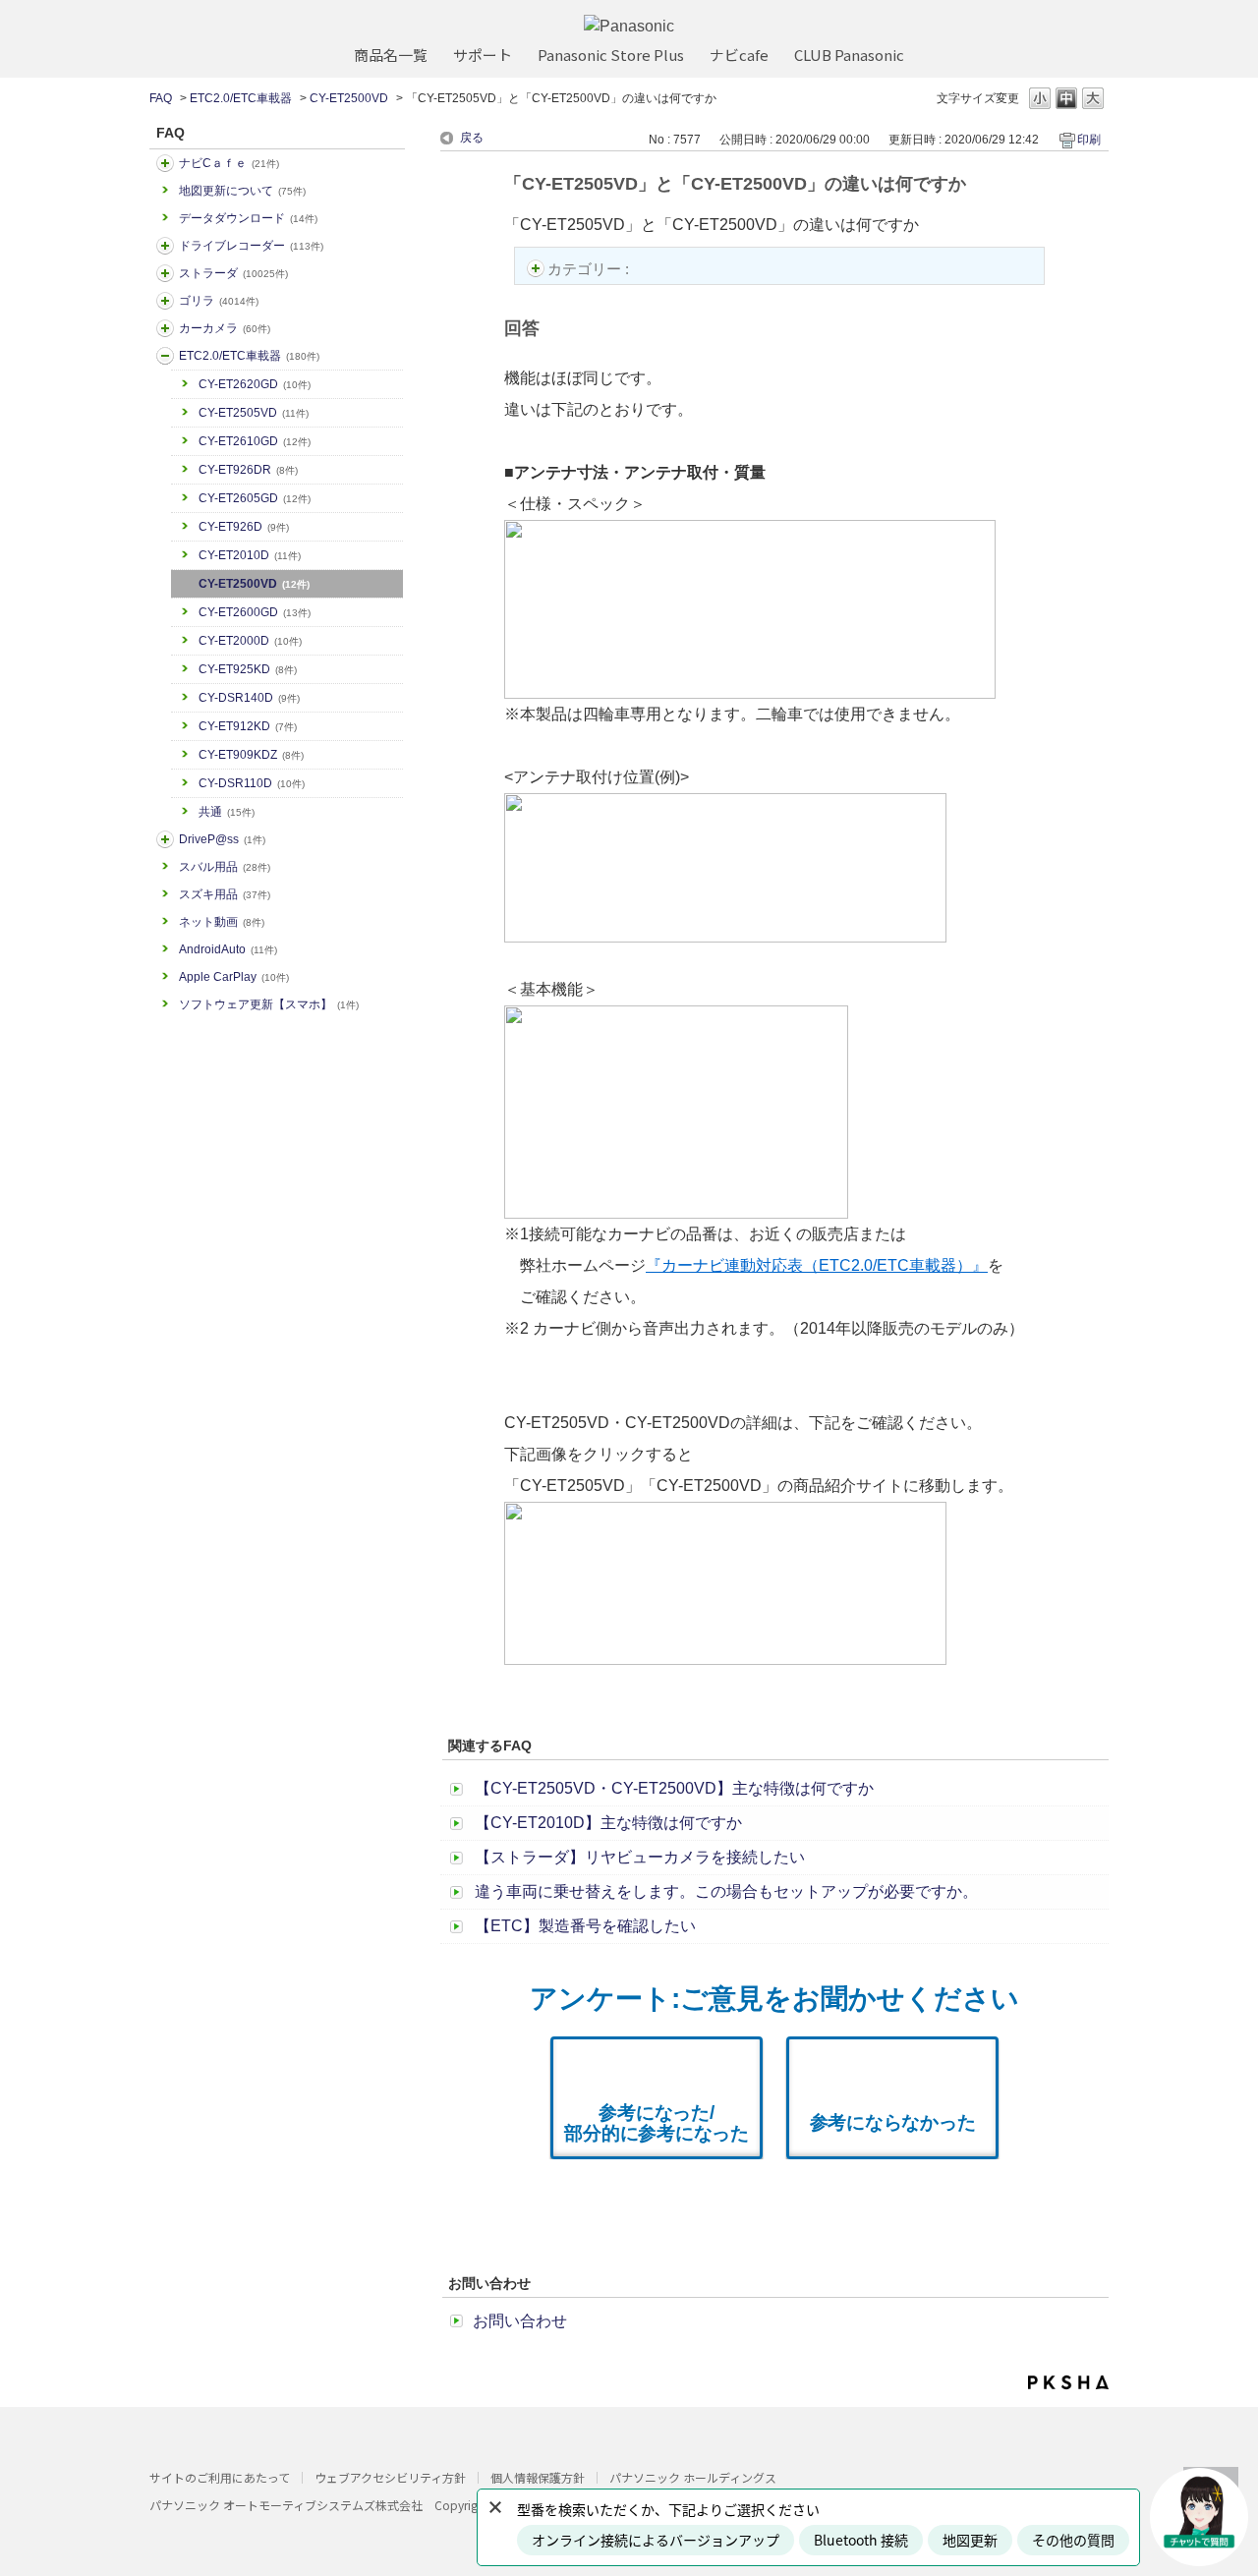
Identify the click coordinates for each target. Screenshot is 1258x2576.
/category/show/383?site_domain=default (165, 301)
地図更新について (242, 191)
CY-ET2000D (250, 641)
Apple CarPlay (234, 977)
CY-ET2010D (250, 555)
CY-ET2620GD (255, 384)
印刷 (1089, 140)
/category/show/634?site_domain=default (165, 246)
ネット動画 (222, 922)
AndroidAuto (228, 949)
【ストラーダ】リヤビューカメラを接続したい (640, 1857)
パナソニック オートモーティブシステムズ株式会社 (286, 2505)
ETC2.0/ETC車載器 (241, 98)
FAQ (161, 98)
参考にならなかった (893, 2122)
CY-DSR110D (252, 783)
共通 (227, 812)
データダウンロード (248, 218)
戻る (472, 138)
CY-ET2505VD (254, 413)
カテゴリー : (590, 269)
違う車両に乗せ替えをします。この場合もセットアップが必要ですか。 (726, 1891)
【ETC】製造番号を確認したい (585, 1926)
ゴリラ (219, 301)
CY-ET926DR (248, 470)
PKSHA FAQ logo (1068, 2382)
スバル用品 (225, 867)
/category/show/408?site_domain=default (165, 163)
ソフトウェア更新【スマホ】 (269, 1004)
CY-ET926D (244, 527)
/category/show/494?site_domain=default (165, 328)
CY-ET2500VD (349, 98)
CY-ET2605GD (255, 498)
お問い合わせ (520, 2321)
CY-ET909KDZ (251, 755)
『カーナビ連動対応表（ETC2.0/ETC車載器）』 (817, 1265)
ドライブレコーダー (251, 246)
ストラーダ (233, 273)
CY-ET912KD (248, 726)
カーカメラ (225, 328)
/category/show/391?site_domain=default (165, 273)
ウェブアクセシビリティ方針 (390, 2477)
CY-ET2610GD (255, 441)
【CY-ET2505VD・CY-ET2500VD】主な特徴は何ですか (674, 1788)
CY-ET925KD (248, 669)
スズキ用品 (225, 894)
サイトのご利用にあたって (220, 2477)
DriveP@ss (222, 839)
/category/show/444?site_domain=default (165, 356)
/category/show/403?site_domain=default (165, 839)
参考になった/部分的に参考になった (657, 2123)
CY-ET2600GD (255, 612)
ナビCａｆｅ (229, 163)
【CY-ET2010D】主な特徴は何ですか (608, 1823)
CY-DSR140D (249, 698)
